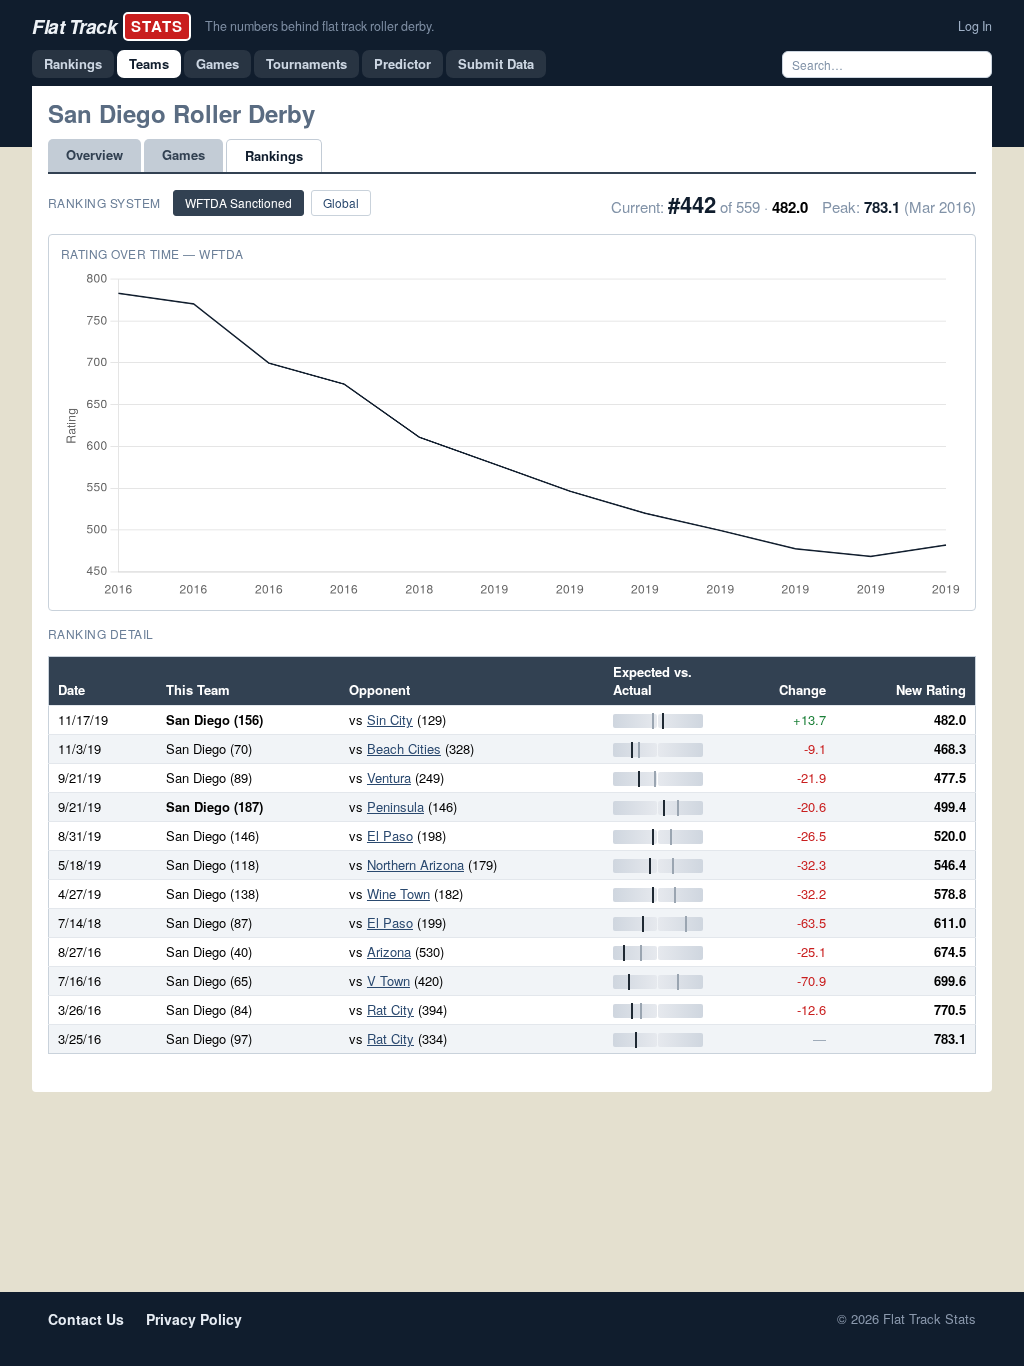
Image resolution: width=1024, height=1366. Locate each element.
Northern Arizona (415, 864)
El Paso (390, 835)
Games (217, 63)
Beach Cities (404, 748)
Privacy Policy (194, 1319)
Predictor (402, 63)
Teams (149, 63)
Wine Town (398, 893)
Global (341, 202)
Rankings (73, 63)
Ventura (389, 777)
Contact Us (86, 1319)
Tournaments (306, 63)
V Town (388, 980)
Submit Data (496, 63)
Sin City (390, 719)
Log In (975, 26)
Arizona (389, 951)
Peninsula (395, 806)
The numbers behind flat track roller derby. (319, 26)
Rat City (390, 1009)
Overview (94, 154)
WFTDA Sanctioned (238, 202)
